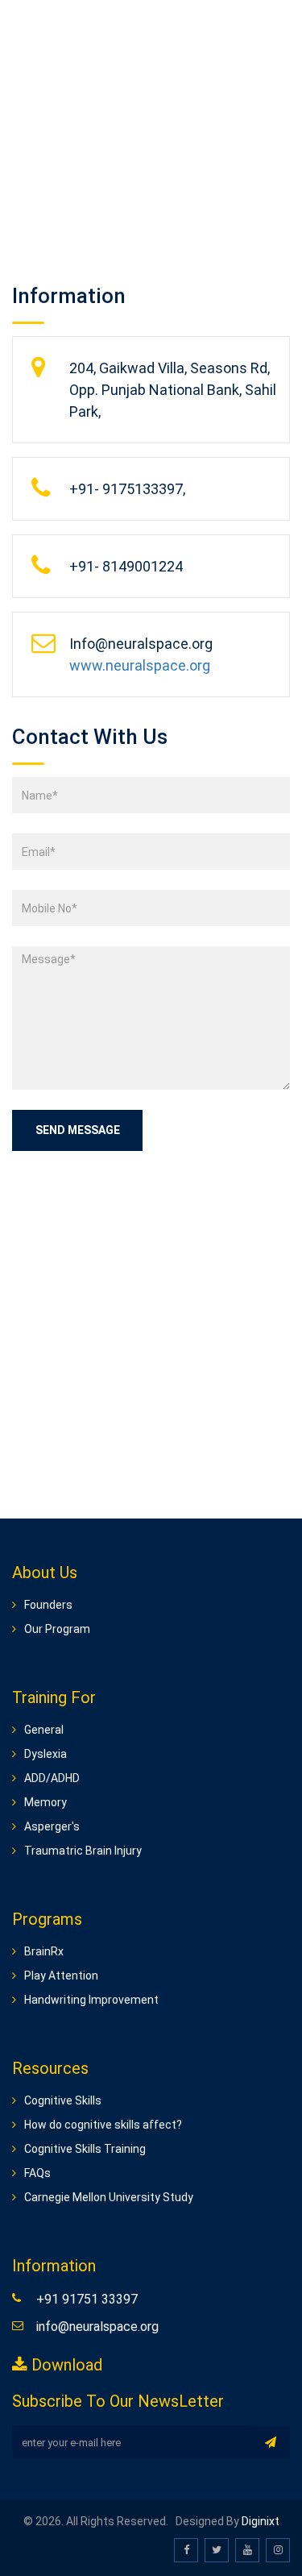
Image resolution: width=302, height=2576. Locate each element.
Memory (46, 1802)
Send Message (78, 1130)
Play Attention (61, 1976)
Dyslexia (46, 1754)
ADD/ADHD (52, 1778)
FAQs (37, 2173)
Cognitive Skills (63, 2100)
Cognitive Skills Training (85, 2149)
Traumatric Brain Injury (83, 1851)
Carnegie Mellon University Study (109, 2197)
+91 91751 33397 (87, 2299)
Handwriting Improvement (91, 2000)
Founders (48, 1605)
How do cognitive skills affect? (103, 2125)
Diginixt (261, 2521)
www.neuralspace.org (140, 665)
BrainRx (44, 1951)
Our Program (57, 1629)
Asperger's (52, 1826)
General (44, 1730)
